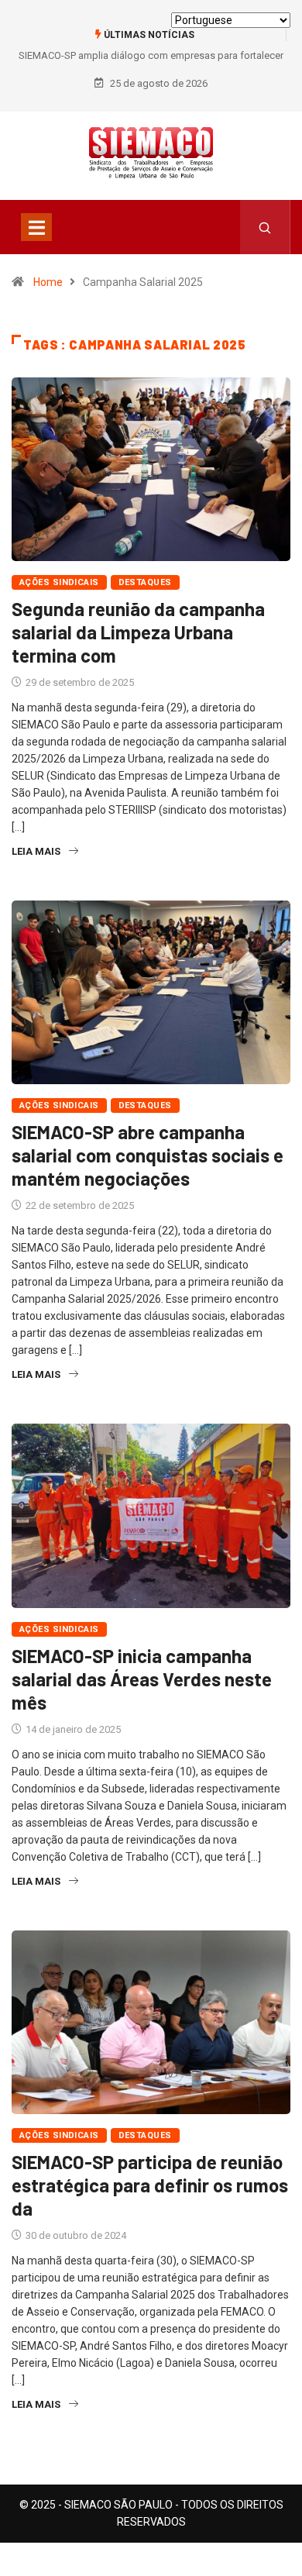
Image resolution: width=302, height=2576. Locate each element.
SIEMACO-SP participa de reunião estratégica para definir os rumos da (150, 2185)
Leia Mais (36, 851)
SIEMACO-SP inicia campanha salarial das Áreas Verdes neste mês (142, 1679)
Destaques (145, 582)
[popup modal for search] (265, 227)
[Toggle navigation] (36, 227)
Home (48, 282)
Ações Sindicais (59, 582)
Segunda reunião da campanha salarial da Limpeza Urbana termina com (138, 632)
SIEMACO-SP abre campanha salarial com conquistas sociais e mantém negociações (148, 1155)
